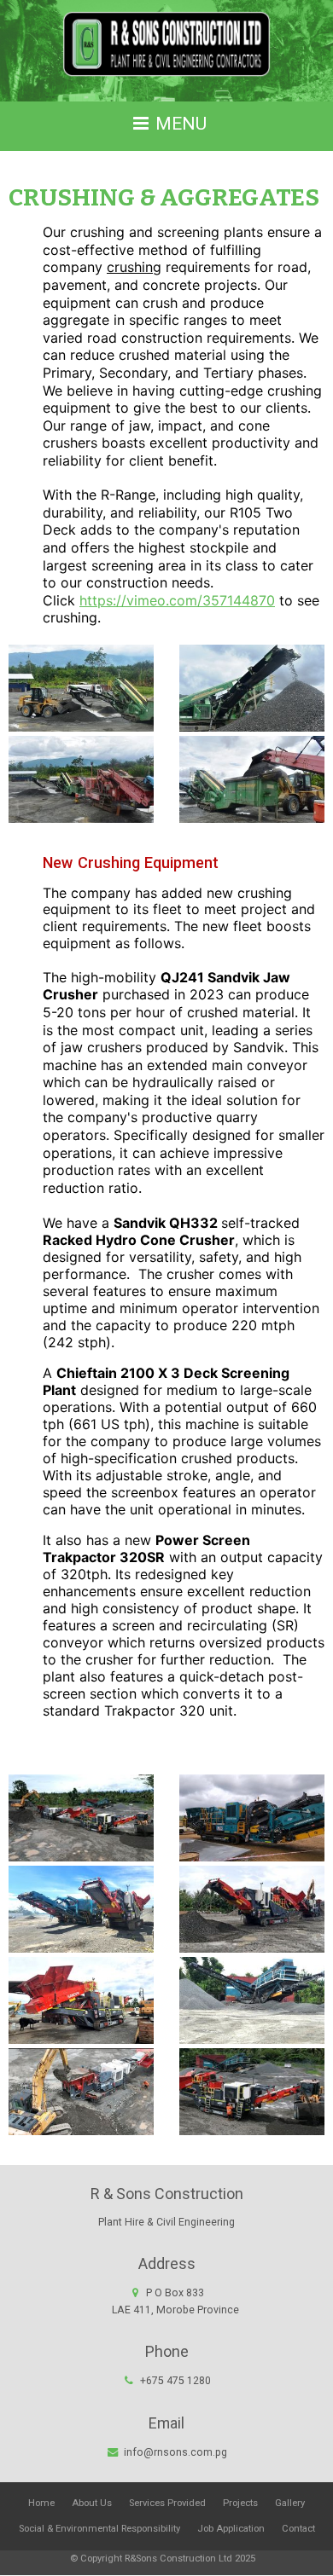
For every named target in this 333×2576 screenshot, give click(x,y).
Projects (240, 2503)
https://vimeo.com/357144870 (177, 600)
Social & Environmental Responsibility (99, 2529)
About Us (92, 2503)
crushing (134, 267)
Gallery (290, 2503)
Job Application (231, 2529)
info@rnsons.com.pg (175, 2452)
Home (41, 2503)
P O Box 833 (175, 2301)
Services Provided (167, 2503)
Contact (298, 2529)
